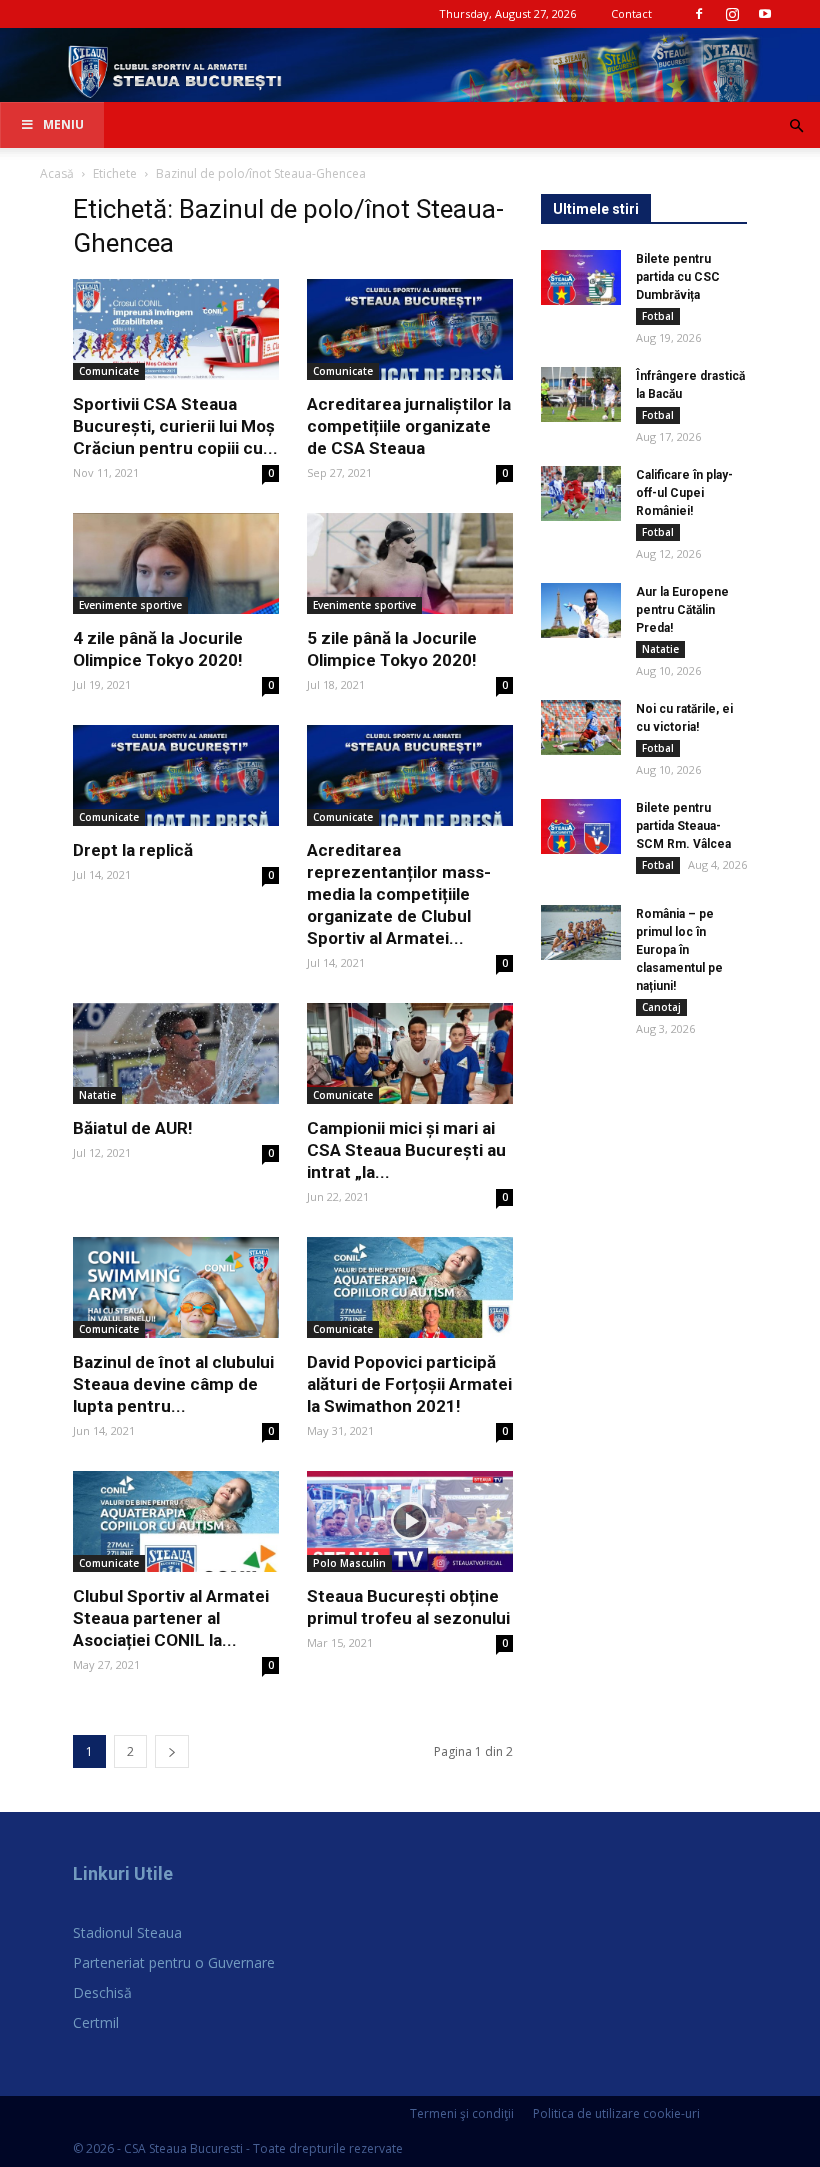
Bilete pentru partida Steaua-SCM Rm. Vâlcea (683, 826)
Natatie (97, 1095)
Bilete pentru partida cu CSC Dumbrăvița (678, 277)
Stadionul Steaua (127, 1932)
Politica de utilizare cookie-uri (616, 2113)
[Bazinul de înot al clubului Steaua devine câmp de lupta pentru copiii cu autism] (176, 1287)
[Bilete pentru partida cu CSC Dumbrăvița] (581, 277)
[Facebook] (699, 14)
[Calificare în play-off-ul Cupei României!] (581, 493)
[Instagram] (732, 14)
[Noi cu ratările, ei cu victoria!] (581, 727)
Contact (631, 13)
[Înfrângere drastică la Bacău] (581, 394)
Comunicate (109, 371)
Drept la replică (133, 850)
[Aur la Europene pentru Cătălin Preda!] (581, 610)
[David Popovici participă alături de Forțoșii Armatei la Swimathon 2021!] (410, 1287)
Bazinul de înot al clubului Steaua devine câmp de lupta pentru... (173, 1384)
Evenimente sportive (130, 605)
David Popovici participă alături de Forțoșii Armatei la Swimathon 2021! (409, 1384)
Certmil (96, 2022)
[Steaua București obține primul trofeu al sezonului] (410, 1521)
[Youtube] (765, 14)
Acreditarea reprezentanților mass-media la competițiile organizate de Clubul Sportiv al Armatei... (399, 894)
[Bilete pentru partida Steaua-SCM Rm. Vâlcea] (581, 826)
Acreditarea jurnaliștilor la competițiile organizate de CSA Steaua (409, 426)
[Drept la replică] (176, 775)
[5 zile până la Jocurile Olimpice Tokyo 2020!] (410, 563)
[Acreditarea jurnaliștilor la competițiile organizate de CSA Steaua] (410, 329)
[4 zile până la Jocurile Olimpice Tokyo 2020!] (176, 563)
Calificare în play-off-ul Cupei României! (684, 493)
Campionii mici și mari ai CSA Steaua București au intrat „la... (406, 1150)
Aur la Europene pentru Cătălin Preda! (682, 610)
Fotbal (658, 316)
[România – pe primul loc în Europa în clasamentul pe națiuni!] (581, 932)
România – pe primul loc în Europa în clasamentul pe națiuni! (679, 950)
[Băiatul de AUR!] (176, 1053)
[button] (796, 126)
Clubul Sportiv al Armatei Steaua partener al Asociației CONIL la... (171, 1618)
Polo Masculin (349, 1563)
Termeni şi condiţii (462, 2113)
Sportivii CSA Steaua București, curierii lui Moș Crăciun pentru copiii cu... (175, 426)
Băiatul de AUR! (133, 1128)
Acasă (57, 173)
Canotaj (661, 1007)
